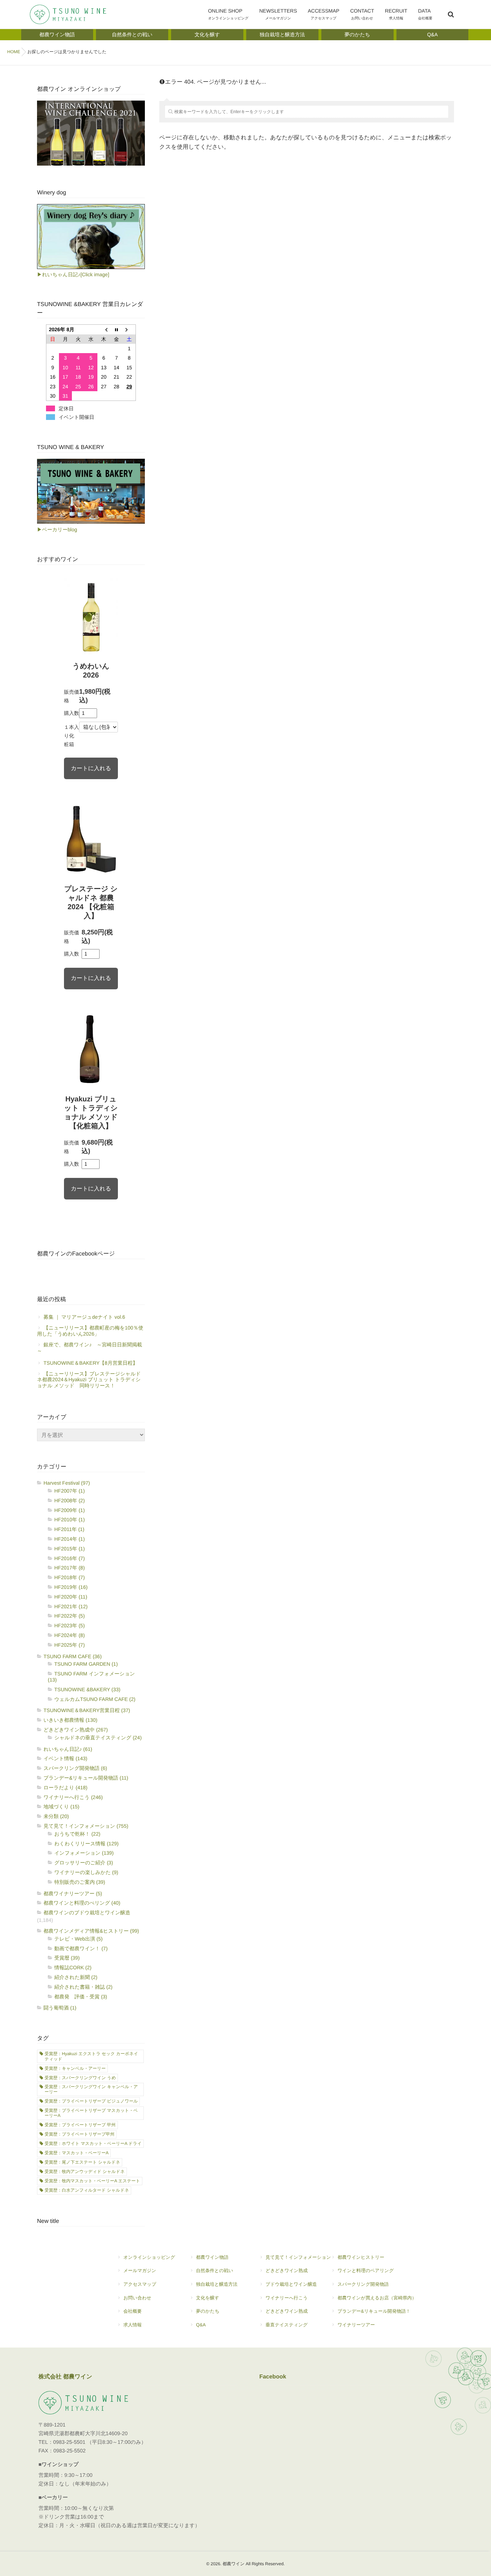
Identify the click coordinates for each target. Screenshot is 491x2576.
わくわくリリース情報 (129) (86, 1844)
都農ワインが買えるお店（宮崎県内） (377, 2298)
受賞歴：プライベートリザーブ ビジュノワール (91, 2101)
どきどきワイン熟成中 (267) (76, 1730)
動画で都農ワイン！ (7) (81, 1948)
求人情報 (132, 2325)
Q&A (201, 2325)
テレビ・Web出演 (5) (79, 1939)
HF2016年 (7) (70, 1558)
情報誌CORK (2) (73, 1967)
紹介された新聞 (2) (76, 1977)
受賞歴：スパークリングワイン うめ (80, 2078)
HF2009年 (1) (70, 1510)
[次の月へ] (129, 330)
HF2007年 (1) (70, 1491)
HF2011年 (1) (69, 1529)
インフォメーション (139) (84, 1853)
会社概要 (132, 2311)
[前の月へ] (104, 330)
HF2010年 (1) (70, 1520)
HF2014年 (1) (70, 1539)
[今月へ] (116, 330)
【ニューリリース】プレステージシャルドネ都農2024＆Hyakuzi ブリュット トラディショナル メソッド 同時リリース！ (89, 1380)
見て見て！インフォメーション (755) (86, 1826)
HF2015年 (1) (70, 1549)
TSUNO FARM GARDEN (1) (86, 1664)
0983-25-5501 (69, 2442)
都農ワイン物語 (212, 2257)
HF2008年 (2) (70, 1500)
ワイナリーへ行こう (287, 2298)
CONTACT (362, 14)
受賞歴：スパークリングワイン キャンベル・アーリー (91, 2089)
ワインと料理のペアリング (366, 2270)
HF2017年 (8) (70, 1568)
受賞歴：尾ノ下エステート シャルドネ (82, 2162)
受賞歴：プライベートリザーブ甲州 (79, 2134)
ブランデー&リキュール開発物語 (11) (86, 1778)
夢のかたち (208, 2311)
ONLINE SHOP (228, 14)
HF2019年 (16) (71, 1587)
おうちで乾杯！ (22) (77, 1834)
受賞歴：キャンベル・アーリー (75, 2068)
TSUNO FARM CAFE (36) (73, 1656)
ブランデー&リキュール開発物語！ (374, 2311)
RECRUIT (396, 14)
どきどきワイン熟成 (287, 2270)
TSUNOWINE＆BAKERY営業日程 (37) (87, 1710)
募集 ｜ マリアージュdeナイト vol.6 (84, 1317)
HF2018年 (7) (70, 1577)
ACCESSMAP (323, 14)
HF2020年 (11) (71, 1597)
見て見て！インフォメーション (298, 2257)
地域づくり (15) (61, 1807)
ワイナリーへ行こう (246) (73, 1797)
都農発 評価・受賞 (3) (81, 1997)
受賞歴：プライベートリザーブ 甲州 (80, 2125)
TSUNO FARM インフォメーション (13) (91, 1677)
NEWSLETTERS (278, 14)
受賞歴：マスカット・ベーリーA (77, 2153)
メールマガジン (140, 2270)
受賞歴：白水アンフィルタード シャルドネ (87, 2190)
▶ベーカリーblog (57, 529)
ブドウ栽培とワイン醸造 (291, 2284)
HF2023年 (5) (70, 1625)
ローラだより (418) (65, 1788)
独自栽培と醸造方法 (217, 2284)
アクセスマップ (140, 2284)
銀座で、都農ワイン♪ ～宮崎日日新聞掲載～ (90, 1348)
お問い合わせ (137, 2298)
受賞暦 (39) (67, 1958)
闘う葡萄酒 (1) (60, 2008)
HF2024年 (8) (70, 1635)
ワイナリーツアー (356, 2325)
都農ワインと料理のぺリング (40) (82, 1903)
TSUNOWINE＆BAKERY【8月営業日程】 (91, 1363)
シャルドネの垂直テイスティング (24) (98, 1738)
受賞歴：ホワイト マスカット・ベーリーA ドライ (93, 2143)
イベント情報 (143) (65, 1758)
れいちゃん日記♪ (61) (68, 1749)
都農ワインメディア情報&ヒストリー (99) (91, 1931)
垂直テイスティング (287, 2325)
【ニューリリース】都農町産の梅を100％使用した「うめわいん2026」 (90, 1331)
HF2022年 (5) (70, 1616)
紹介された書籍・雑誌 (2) (83, 1987)
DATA (425, 14)
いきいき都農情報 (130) (70, 1720)
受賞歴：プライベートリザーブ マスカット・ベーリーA (91, 2113)
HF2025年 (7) (70, 1645)
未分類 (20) (56, 1816)
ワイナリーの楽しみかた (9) (86, 1872)
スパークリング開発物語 (363, 2284)
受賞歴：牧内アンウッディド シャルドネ (85, 2172)
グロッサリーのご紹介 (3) (84, 1863)
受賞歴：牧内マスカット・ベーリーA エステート (92, 2181)
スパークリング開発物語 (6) (75, 1768)
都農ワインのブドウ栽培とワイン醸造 (87, 1913)
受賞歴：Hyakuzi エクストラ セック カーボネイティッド (91, 2056)
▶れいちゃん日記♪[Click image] (73, 274)
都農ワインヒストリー (361, 2257)
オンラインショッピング (149, 2257)
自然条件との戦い (214, 2270)
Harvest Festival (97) (67, 1483)
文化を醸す (208, 2298)
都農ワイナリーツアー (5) (73, 1893)
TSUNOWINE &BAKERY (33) (87, 1689)
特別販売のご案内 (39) (80, 1882)
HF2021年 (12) (71, 1606)
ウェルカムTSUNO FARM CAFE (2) (95, 1699)
